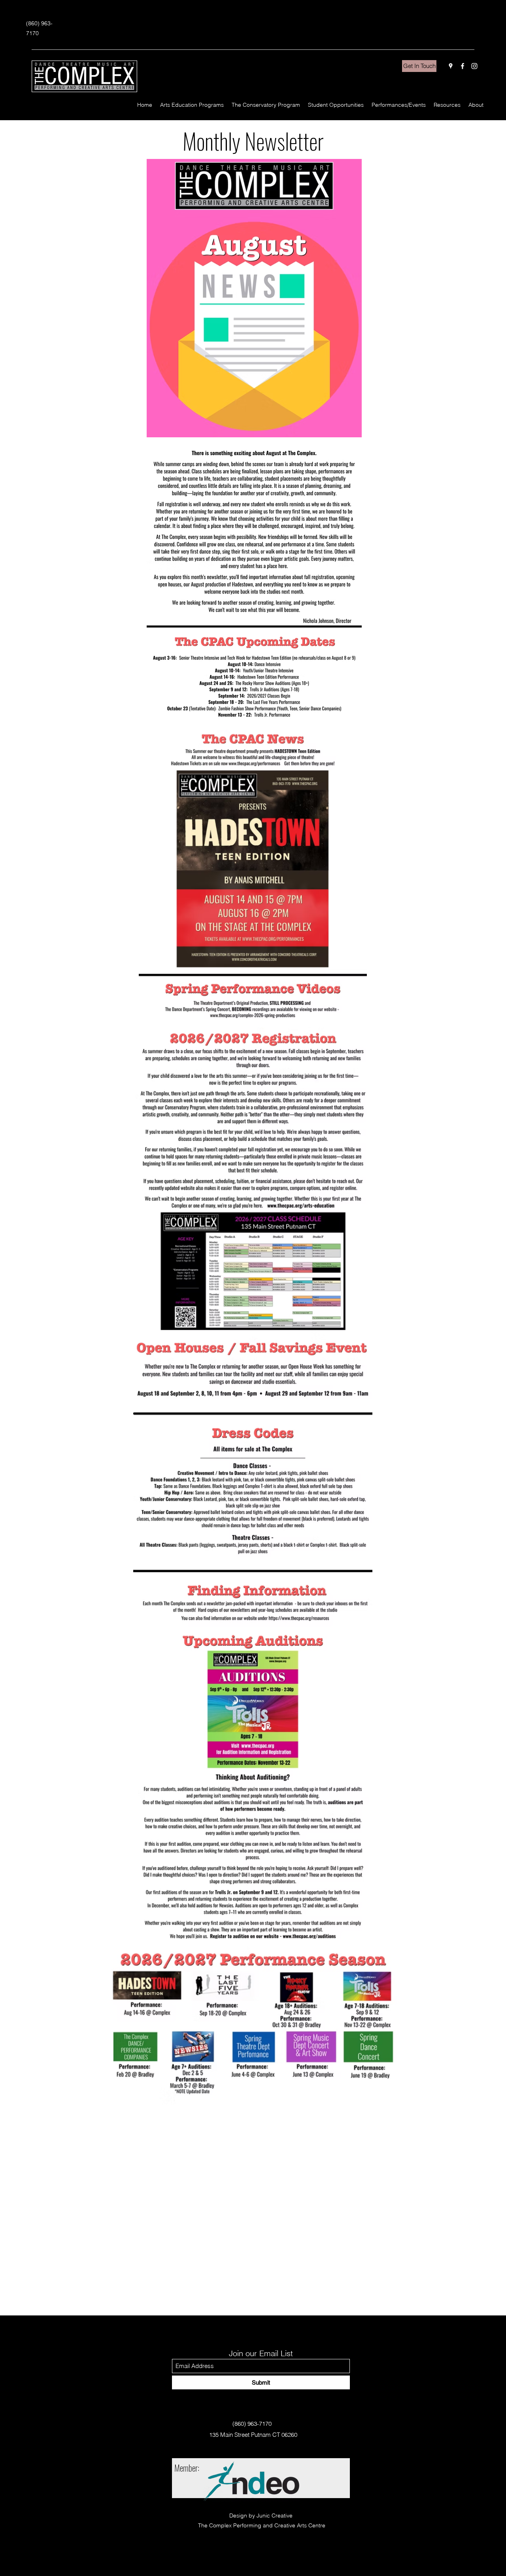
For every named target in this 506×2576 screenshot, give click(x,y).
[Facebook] (463, 66)
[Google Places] (451, 66)
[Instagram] (474, 66)
